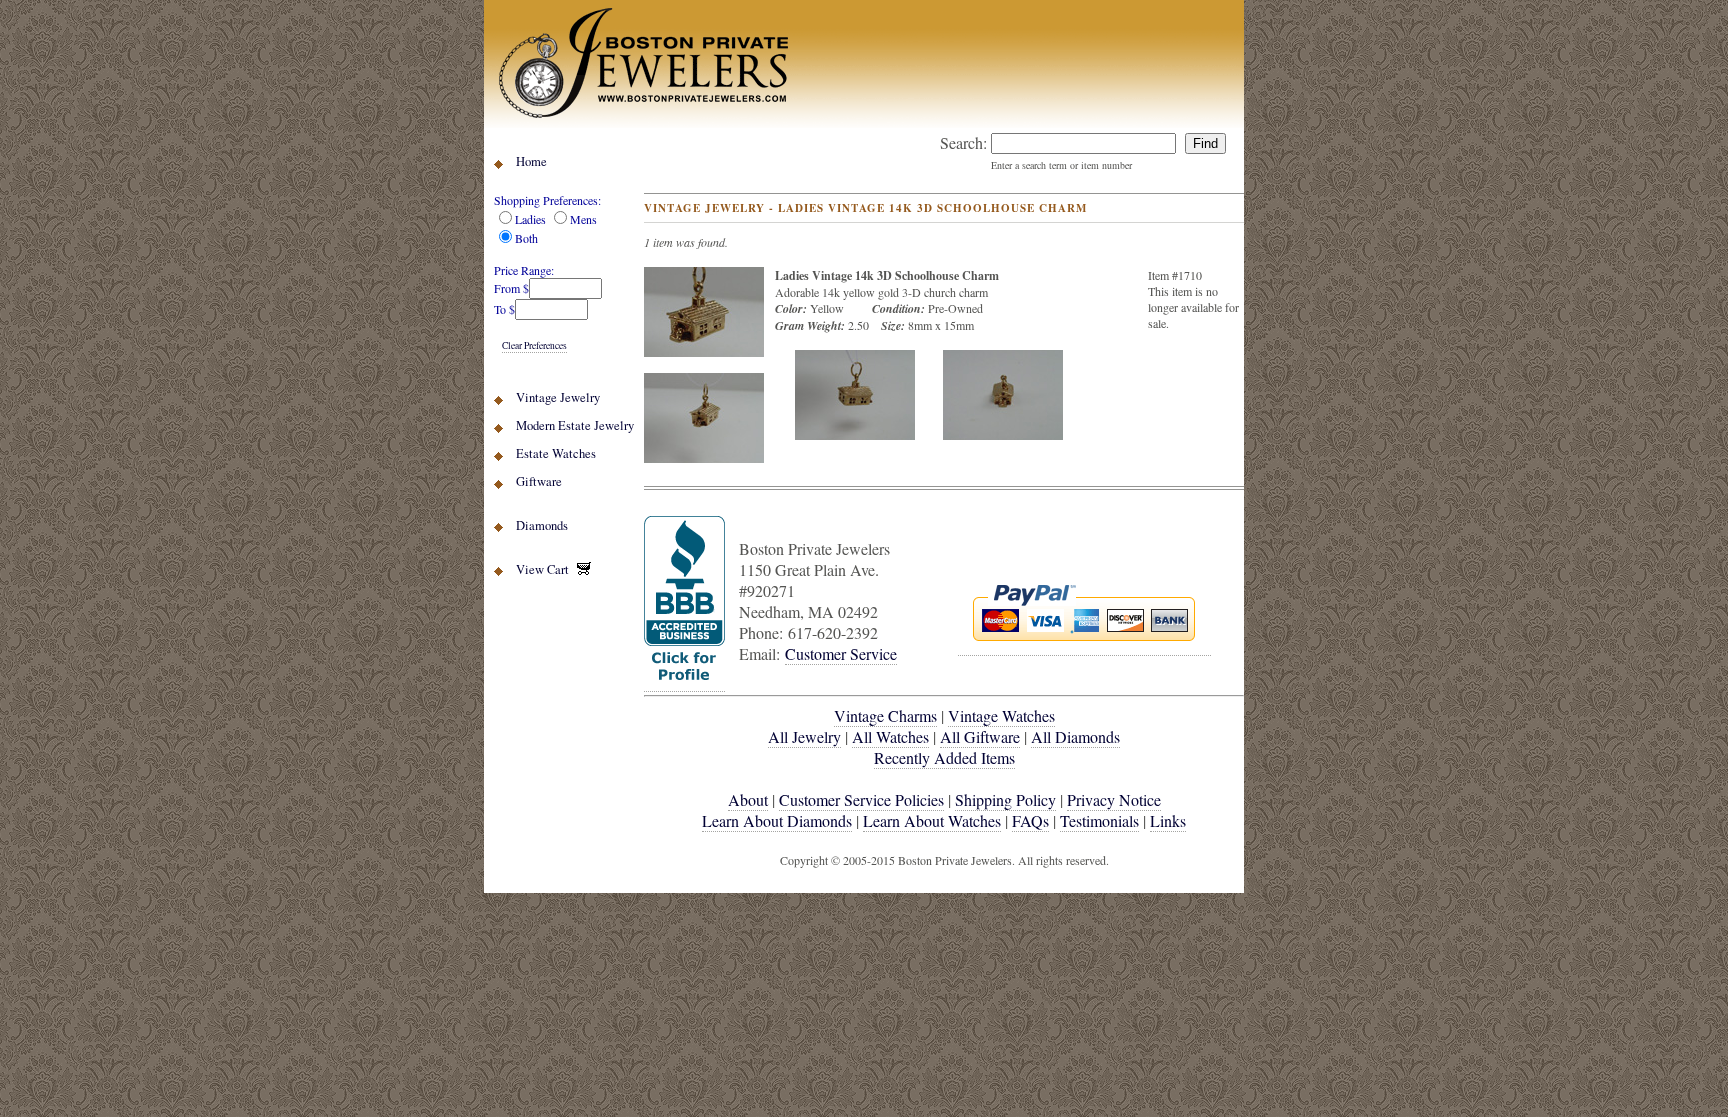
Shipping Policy (1005, 799)
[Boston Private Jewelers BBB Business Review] (684, 681)
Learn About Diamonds (777, 820)
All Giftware (980, 736)
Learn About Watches (932, 820)
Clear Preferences (534, 345)
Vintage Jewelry (558, 397)
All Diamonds (1075, 736)
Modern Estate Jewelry (575, 425)
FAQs (1030, 820)
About (748, 799)
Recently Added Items (944, 757)
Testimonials (1099, 820)
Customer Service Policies (861, 799)
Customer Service (841, 653)
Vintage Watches (1001, 715)
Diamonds (542, 525)
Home (531, 161)
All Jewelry (804, 736)
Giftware (539, 481)
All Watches (890, 736)
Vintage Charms (885, 715)
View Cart (546, 569)
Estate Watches (556, 453)
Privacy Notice (1114, 799)
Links (1168, 820)
